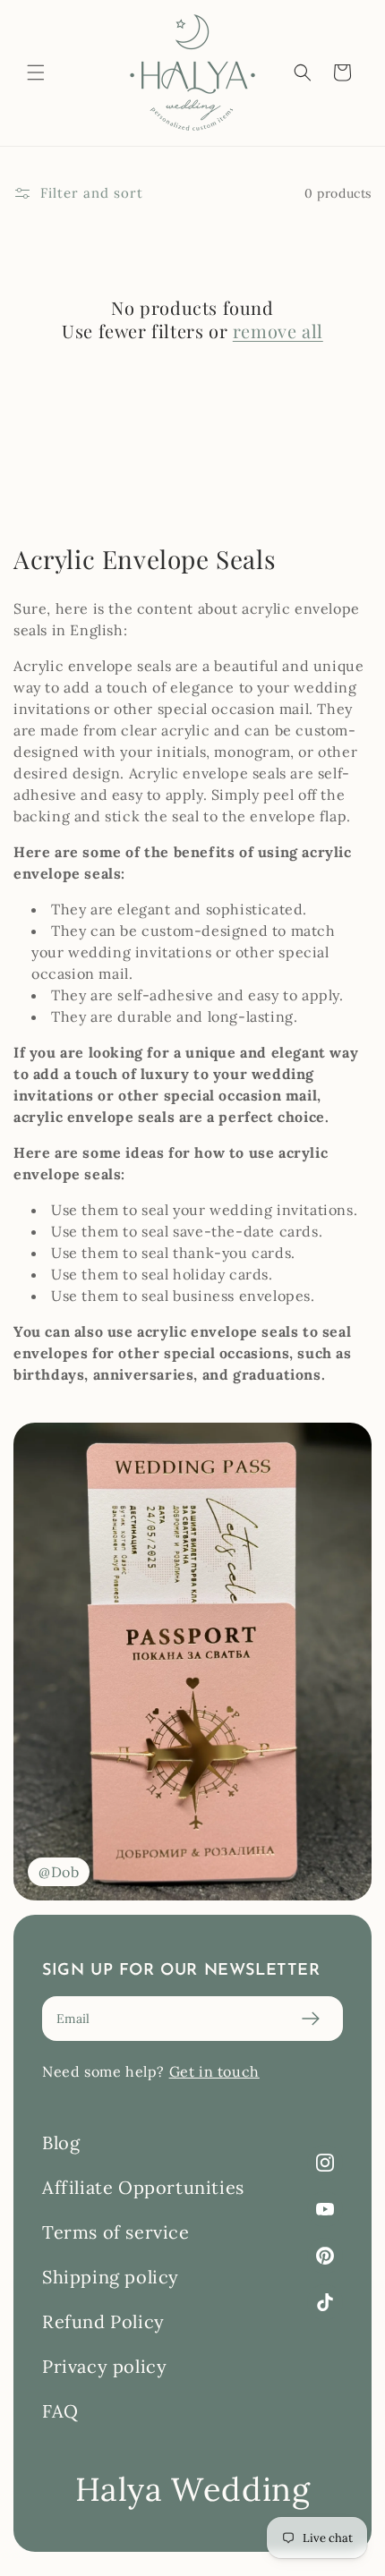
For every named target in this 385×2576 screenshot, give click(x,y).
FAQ (60, 2411)
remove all (278, 331)
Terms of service (116, 2232)
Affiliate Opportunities (143, 2187)
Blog (61, 2142)
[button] (36, 72)
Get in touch (214, 2071)
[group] (192, 1661)
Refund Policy (103, 2321)
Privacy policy (104, 2366)
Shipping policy (111, 2277)
